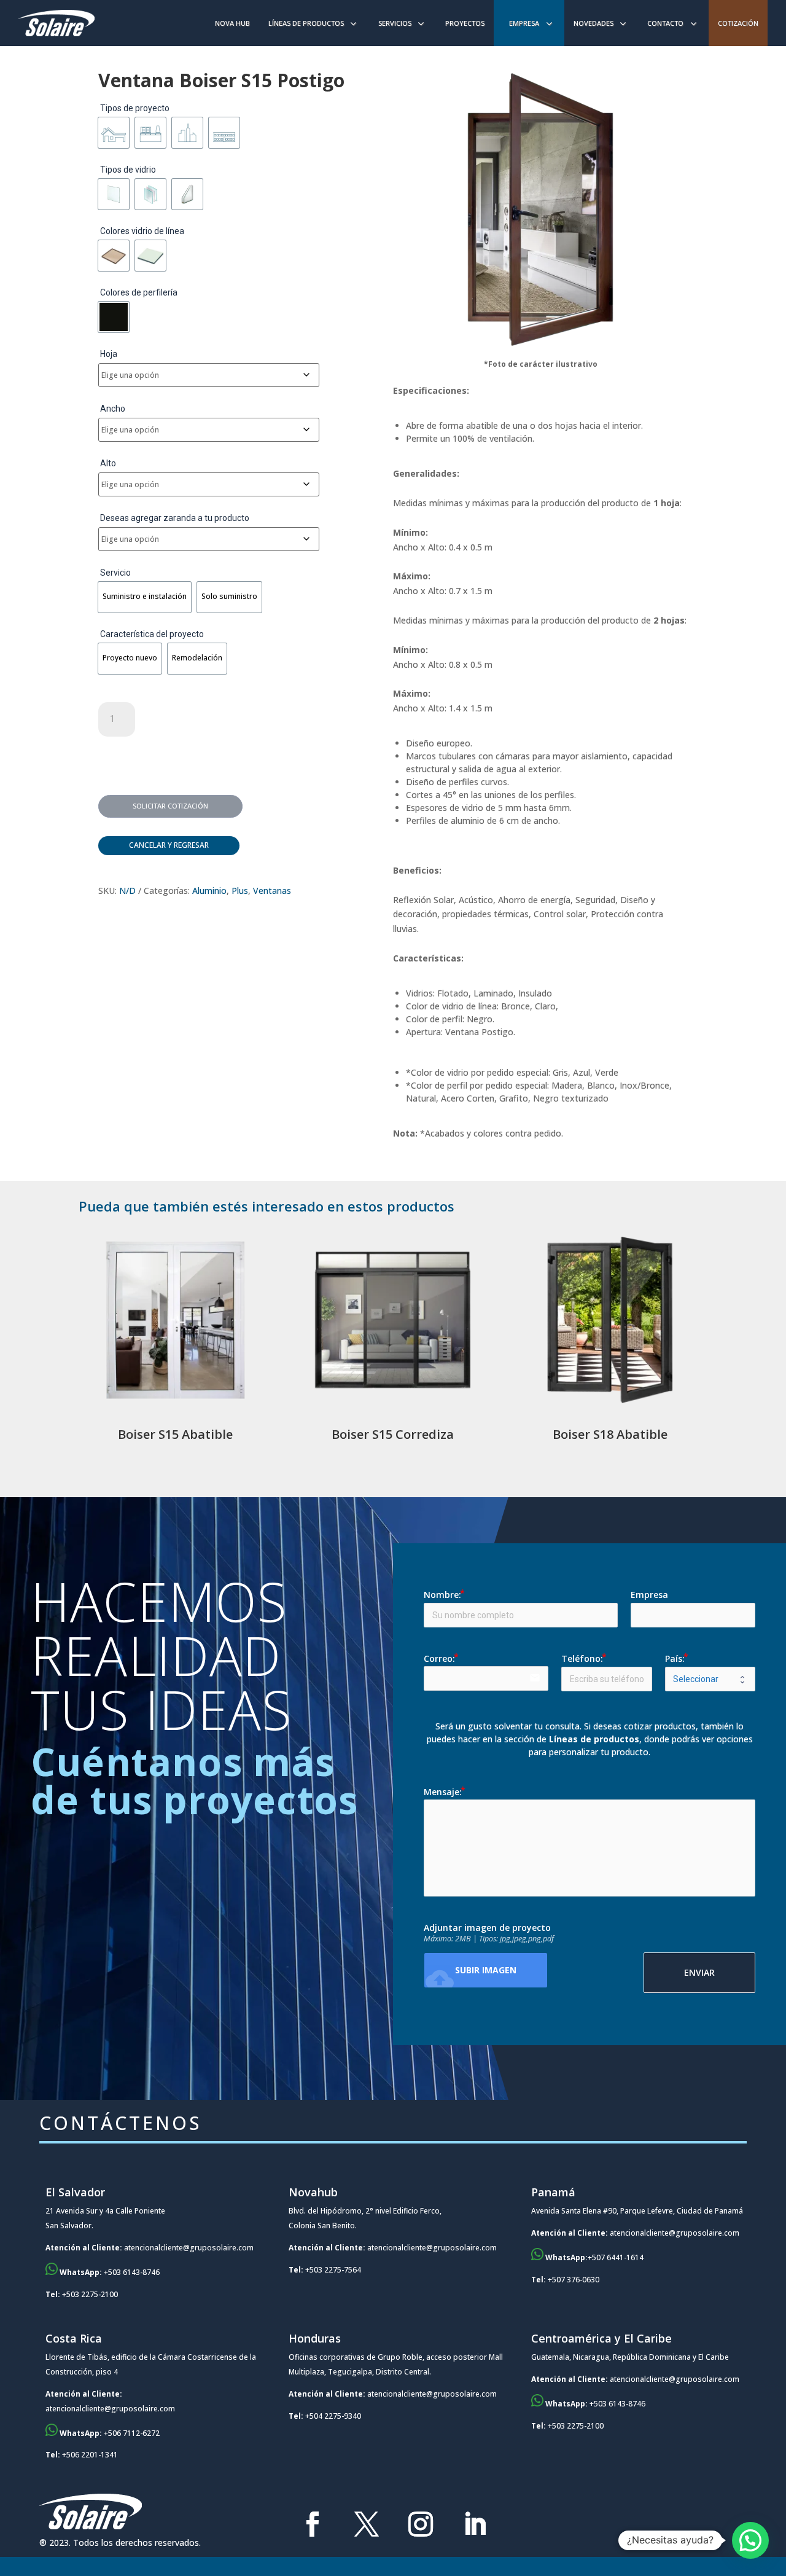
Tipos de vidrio (128, 170)
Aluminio (209, 891)
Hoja (109, 354)
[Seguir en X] (367, 2524)
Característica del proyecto (152, 634)
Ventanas (272, 891)
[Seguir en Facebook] (313, 2524)
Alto (108, 463)
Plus (240, 891)
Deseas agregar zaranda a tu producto (175, 518)
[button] (750, 2540)
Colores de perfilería (139, 292)
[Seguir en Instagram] (421, 2524)
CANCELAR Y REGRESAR (169, 845)
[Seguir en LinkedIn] (475, 2524)
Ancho (113, 409)
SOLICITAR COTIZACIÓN (170, 806)
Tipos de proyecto (135, 108)
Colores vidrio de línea (142, 231)
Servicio (115, 573)
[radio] (114, 133)
